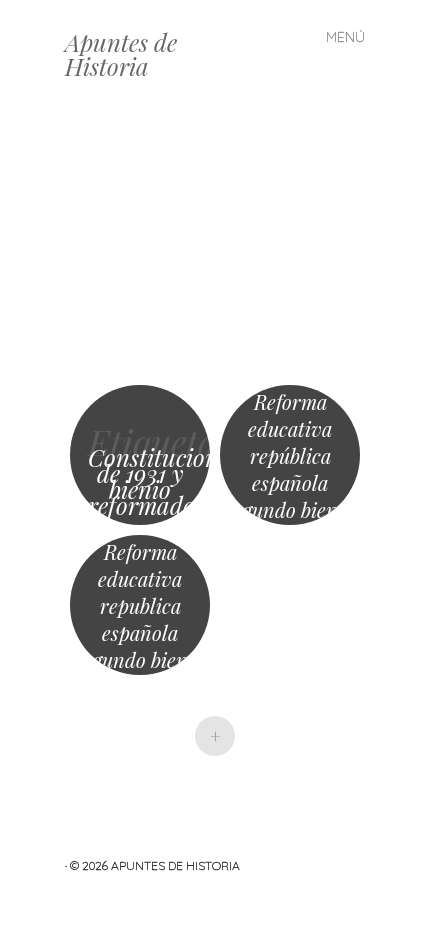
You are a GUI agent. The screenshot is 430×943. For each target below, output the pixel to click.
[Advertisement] (215, 245)
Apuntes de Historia (121, 54)
